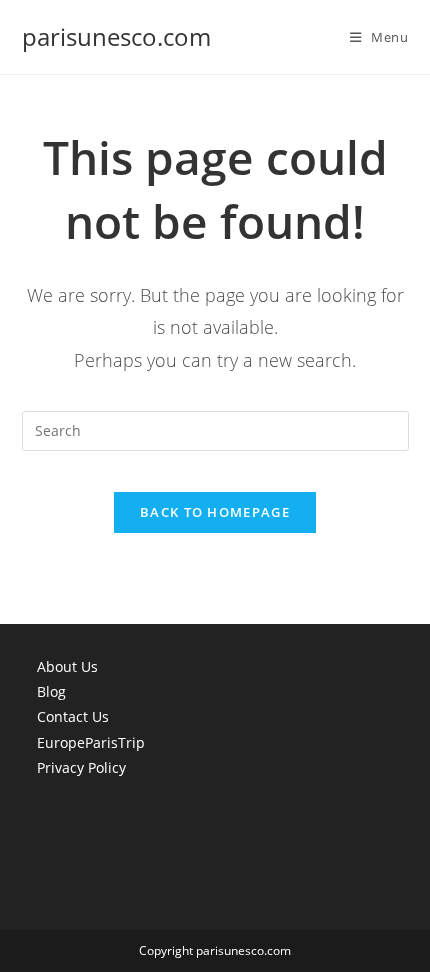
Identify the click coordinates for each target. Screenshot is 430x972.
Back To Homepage (215, 512)
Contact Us (73, 716)
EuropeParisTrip (91, 742)
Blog (51, 691)
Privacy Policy (81, 767)
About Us (67, 666)
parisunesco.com (116, 36)
